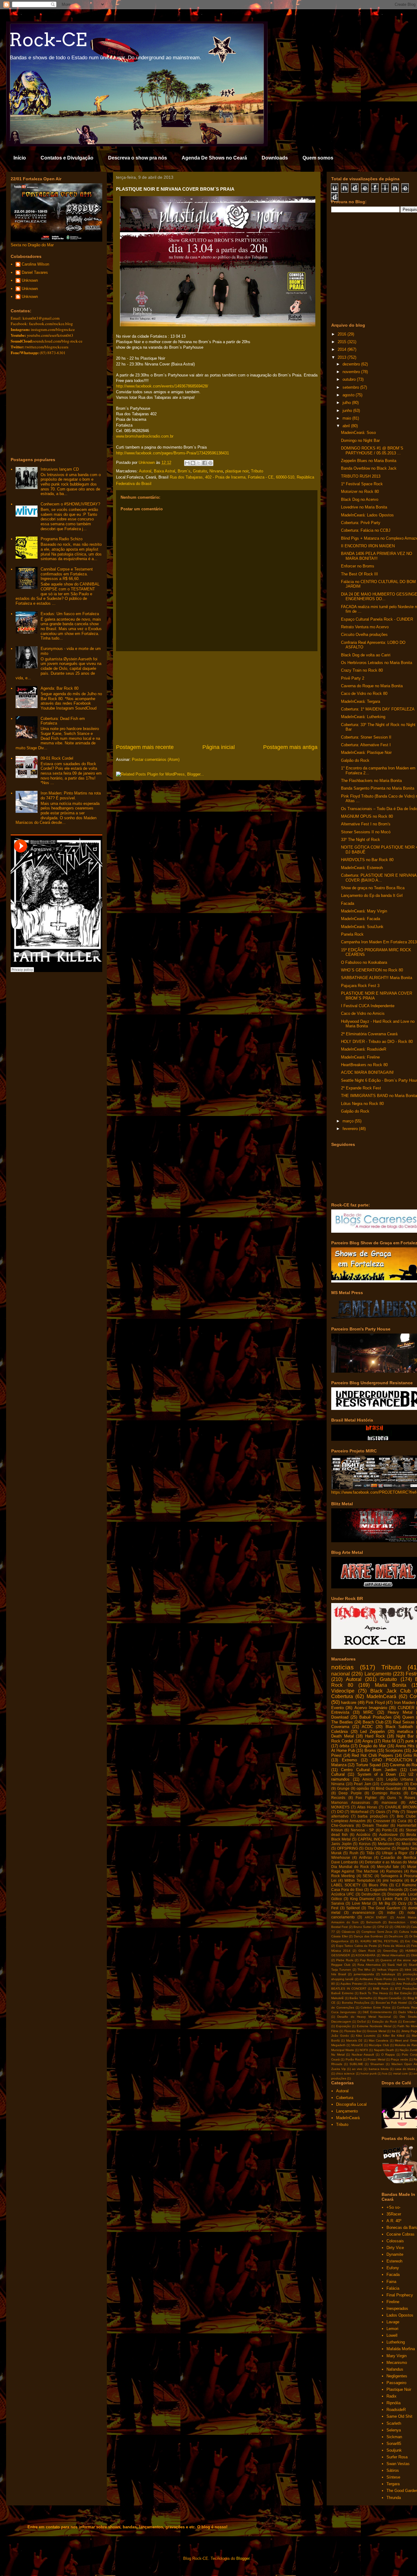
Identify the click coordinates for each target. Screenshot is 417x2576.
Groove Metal (376, 2031)
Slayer (412, 1812)
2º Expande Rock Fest (361, 1088)
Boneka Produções (356, 2003)
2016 (343, 334)
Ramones (394, 1871)
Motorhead (359, 1812)
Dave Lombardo (345, 1862)
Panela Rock (352, 934)
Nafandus (395, 2369)
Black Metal (341, 1839)
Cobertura (342, 1696)
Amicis (368, 1779)
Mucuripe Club (379, 2045)
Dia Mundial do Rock (350, 1867)
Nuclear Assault (363, 2055)
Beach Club (373, 1722)
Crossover (382, 1821)
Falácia (393, 2288)
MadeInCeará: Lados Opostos (367, 515)
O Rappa (388, 2055)
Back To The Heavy (374, 1993)
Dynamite (395, 2254)
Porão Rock (354, 2059)
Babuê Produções (375, 1717)
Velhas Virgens (388, 1970)
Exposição (343, 2026)
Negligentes (397, 2376)
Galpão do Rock (355, 760)
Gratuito (200, 471)
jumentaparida (364, 1974)
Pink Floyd (375, 1703)
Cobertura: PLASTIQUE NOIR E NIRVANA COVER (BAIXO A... (379, 878)
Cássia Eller (340, 1936)
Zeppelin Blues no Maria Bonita (369, 461)
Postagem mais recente (145, 747)
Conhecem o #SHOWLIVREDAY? (70, 504)
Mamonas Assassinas (351, 1802)
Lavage (393, 2322)
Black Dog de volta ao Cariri (366, 655)
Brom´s (184, 471)
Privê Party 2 (353, 678)
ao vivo (357, 2069)
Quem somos (318, 158)
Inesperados (397, 2308)
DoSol (361, 2022)
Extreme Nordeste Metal (374, 2026)
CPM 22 (383, 1927)
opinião (363, 1788)
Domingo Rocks (386, 1793)
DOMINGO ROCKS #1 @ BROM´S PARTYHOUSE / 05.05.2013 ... (372, 451)
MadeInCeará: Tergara (361, 701)
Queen (408, 1717)
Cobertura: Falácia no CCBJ (366, 530)
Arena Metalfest (379, 1984)
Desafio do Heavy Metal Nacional (364, 2017)
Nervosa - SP (363, 1830)
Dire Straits (408, 2017)
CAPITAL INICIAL (372, 1839)
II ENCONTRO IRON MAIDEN (368, 546)
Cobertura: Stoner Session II (366, 737)
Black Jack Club (390, 1691)
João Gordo (340, 2036)
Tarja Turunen (341, 1970)
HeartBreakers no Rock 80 (364, 1065)
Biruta (411, 1835)
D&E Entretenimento (377, 2012)
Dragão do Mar (372, 1746)
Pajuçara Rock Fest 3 (360, 986)
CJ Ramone (406, 1885)
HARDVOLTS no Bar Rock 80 (367, 860)
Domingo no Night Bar (360, 440)
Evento (337, 1708)
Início (20, 158)
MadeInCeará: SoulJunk (362, 927)
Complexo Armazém (348, 1821)
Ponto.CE (390, 1830)
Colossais (395, 2241)
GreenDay (390, 1951)
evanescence (364, 1912)
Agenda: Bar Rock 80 (60, 688)
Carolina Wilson (35, 264)
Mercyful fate (388, 1867)
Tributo (257, 471)
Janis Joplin (341, 1844)
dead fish (339, 1835)
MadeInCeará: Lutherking (363, 717)
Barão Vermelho (361, 1998)
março (349, 1121)
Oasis (381, 1812)
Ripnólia (393, 2403)
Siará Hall (394, 1965)
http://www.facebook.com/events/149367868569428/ (162, 386)
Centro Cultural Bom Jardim (369, 1770)
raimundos (340, 1779)
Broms (370, 1750)
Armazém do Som (345, 1922)
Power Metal (376, 2059)
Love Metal (361, 1903)
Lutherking (396, 2342)
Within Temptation (360, 1880)
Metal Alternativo (393, 1955)
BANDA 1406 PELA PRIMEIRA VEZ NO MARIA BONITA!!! (377, 556)
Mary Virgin (397, 2356)
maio (347, 418)
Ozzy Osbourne (378, 1848)
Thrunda (394, 2498)
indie (391, 1912)
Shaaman (377, 2064)
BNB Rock (381, 1989)
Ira (393, 2031)
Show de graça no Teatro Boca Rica (373, 888)
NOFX (364, 2050)
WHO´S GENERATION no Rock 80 (372, 970)
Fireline (393, 2302)
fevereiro (351, 1129)
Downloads (275, 158)
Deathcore (396, 1936)
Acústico (363, 1835)
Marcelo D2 (354, 2040)
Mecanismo (397, 2363)
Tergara (393, 2484)
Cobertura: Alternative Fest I (366, 745)
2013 (343, 357)
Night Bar (405, 1736)
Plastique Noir (399, 2389)
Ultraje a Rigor (395, 1853)
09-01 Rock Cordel (57, 758)
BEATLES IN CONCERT (349, 1989)
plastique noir (237, 471)
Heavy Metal (400, 1712)
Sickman (394, 2437)
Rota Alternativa (369, 1965)
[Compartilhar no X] (199, 463)
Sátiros (393, 2470)
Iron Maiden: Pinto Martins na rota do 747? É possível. (71, 796)
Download (340, 1717)
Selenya (394, 2430)
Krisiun (337, 1830)
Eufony (393, 2268)
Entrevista (340, 1712)
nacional (341, 1674)
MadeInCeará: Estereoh (362, 868)
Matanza (339, 1765)
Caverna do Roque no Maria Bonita (372, 686)
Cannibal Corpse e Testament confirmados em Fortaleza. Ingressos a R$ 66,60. (67, 574)
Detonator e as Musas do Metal (391, 1862)
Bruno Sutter (363, 1927)
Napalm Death (384, 2050)
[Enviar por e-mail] (187, 463)
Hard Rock (375, 1736)
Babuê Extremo (342, 1993)
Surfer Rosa (397, 2457)
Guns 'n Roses (401, 1798)
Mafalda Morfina (401, 2349)
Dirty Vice (395, 2248)
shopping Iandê (342, 1979)
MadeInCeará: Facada (361, 919)
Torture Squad (368, 1765)
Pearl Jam (363, 1784)
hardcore (349, 1703)
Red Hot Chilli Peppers (372, 1755)
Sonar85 (394, 2444)
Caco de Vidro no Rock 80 (364, 694)
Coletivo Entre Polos (375, 2007)
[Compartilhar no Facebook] (205, 463)
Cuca (402, 1821)
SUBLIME (356, 2064)
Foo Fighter (366, 1798)
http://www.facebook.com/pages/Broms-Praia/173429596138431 (172, 453)
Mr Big (384, 1903)
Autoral (145, 471)
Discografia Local (402, 1894)
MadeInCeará (381, 1696)
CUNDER (406, 1708)
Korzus (365, 1844)
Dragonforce (340, 1941)
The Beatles (342, 1722)
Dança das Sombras (368, 1936)
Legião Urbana (400, 1779)
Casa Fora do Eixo (347, 1890)
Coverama (340, 1727)
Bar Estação (403, 1993)
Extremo (349, 1760)
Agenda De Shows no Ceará (214, 158)
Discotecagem (341, 2022)
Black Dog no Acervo (360, 499)
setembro (351, 387)
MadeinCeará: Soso (358, 433)
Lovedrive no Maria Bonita (364, 507)
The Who (364, 1970)
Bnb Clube (406, 1816)
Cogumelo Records (386, 1890)
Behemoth (374, 1922)
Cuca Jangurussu (344, 2012)
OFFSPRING (348, 1848)
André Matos (406, 1917)
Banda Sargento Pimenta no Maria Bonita (378, 788)
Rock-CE (48, 40)
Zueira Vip (339, 2069)
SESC (368, 1876)
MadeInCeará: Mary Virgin (364, 911)
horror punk (369, 2073)
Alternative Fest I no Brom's (366, 824)
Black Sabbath (399, 1727)
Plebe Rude (345, 1960)
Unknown (30, 280)
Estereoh (394, 2261)
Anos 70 (404, 1979)
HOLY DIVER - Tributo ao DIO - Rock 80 (377, 1042)
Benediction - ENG (403, 1922)
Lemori (392, 2329)
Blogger (243, 2558)
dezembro (352, 364)
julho (347, 403)
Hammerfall (407, 1825)
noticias (343, 1667)
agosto (349, 395)
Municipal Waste (343, 2050)
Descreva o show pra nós (138, 158)
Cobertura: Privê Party (361, 523)
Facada (348, 903)
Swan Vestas (398, 2464)
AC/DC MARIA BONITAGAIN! (367, 1072)
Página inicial (219, 747)
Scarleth (394, 2423)
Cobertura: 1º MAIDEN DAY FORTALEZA (378, 709)
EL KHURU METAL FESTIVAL (377, 1941)
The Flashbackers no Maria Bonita (371, 781)
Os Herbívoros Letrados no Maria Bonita (377, 663)
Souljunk (394, 2450)
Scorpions (394, 1750)
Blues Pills (378, 1885)
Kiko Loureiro (366, 2036)
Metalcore (386, 1844)
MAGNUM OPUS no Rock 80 (367, 816)
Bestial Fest (339, 1927)
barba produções (373, 1816)
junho (348, 411)
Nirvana (216, 471)
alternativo (340, 1816)
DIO (340, 1812)
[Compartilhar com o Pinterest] (210, 463)
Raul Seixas (404, 1722)
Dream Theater (375, 1825)
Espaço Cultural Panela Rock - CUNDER (377, 619)
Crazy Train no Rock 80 (362, 670)
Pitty (396, 1812)
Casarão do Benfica (398, 1857)
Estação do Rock (384, 2022)
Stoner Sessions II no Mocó (366, 832)
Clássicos (348, 1932)
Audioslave (388, 1835)
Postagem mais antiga (290, 747)
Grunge (343, 1788)
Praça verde (399, 2059)
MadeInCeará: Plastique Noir (366, 752)
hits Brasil (339, 1974)
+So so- (393, 2207)
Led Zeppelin (372, 1732)
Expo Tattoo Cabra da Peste (357, 1946)
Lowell (392, 2335)
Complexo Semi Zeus (377, 1932)
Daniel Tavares (35, 272)
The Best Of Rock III (359, 574)
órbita (344, 1746)
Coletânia (339, 1732)
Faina (391, 2282)
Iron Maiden (404, 1703)
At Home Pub (343, 1750)
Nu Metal (338, 2055)
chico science (345, 2073)
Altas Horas (367, 1807)
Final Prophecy (400, 2295)
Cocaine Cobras (401, 2234)
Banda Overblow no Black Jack (369, 468)
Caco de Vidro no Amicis (363, 1013)
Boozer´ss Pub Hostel (392, 2003)
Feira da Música (394, 1946)
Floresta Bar (353, 2031)
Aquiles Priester (351, 1984)
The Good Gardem (384, 1908)
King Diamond (363, 1899)
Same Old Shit (399, 2416)
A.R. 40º (394, 2221)
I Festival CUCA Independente (368, 1006)
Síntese (393, 2477)
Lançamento (378, 1674)
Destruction (371, 1894)
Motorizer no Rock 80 (360, 492)
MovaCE (357, 2045)
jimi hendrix (393, 1880)
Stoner (411, 1830)
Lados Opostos (400, 2315)
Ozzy (402, 1903)
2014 (343, 349)
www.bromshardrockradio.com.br (145, 436)
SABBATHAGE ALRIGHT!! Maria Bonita (377, 978)
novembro (352, 372)
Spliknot (353, 1908)
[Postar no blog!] (193, 463)
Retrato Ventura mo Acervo (365, 627)
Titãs (370, 1853)
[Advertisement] (217, 697)
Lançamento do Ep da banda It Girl (372, 895)
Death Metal (343, 1736)
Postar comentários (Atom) (156, 760)
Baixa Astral (165, 471)
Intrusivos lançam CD (60, 469)
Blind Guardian (388, 1788)
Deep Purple (350, 1793)
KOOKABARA (366, 1955)
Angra (368, 1741)
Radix (392, 2396)
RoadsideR (396, 2410)
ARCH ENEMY (376, 1917)
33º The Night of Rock (361, 840)
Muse (412, 1867)
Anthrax (365, 1857)
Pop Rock (367, 1960)
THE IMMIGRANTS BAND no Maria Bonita (379, 1096)
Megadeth (338, 2045)
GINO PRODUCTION (392, 1760)
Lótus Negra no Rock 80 (362, 1104)
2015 (343, 342)
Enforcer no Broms (358, 566)
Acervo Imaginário (371, 1708)
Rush (354, 1853)
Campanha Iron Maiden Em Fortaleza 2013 (379, 942)
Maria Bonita (391, 1685)
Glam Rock (367, 1951)
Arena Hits (405, 1746)
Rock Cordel (342, 1741)
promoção (410, 1974)
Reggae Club (341, 1965)
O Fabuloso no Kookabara (364, 962)
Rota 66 (389, 1741)
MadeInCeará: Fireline (360, 1057)
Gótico (337, 1899)
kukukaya (388, 1974)
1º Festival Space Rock (362, 484)
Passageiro (396, 2383)
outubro (350, 379)
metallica (405, 1732)
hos (385, 2073)
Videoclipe (343, 1691)
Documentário (405, 1839)
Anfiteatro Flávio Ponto (376, 1979)
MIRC (368, 1712)
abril (347, 426)
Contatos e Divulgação (67, 158)
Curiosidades (392, 1784)
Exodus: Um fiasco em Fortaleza (70, 614)
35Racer (394, 2214)
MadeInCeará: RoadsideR (364, 1049)
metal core (401, 2073)
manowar (389, 1802)
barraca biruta (379, 2069)
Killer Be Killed (394, 2036)
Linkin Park (393, 1899)
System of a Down (377, 1774)
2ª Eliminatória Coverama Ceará (369, 1034)
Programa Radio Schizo (62, 539)
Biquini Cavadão (390, 1998)
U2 (411, 1774)
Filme (335, 2031)
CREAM (400, 1927)
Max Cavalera (379, 2040)
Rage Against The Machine (355, 1871)
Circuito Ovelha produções (364, 635)
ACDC (367, 1727)
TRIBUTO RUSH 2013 (361, 476)
